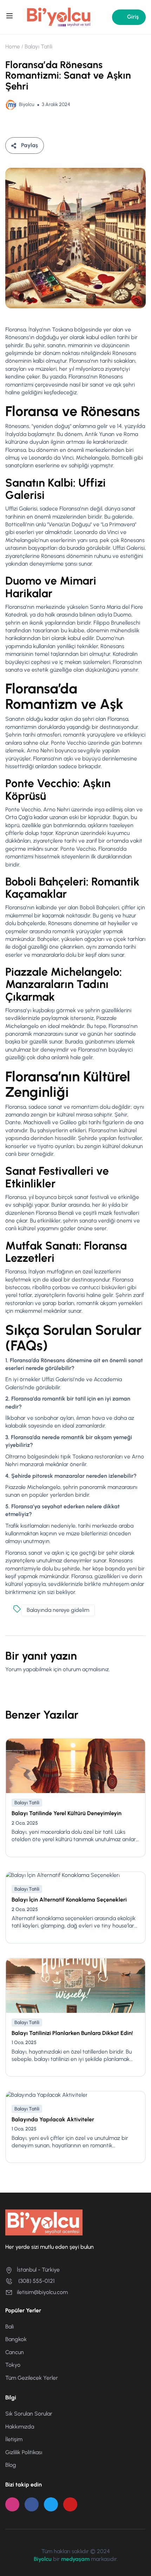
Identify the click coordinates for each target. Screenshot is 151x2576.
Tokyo (13, 2365)
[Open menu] (10, 17)
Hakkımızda (20, 2427)
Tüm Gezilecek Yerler (32, 2378)
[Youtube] (70, 2504)
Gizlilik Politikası (24, 2452)
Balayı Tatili (38, 47)
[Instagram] (12, 2504)
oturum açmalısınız (86, 1669)
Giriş (133, 17)
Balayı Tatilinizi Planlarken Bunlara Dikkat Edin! (72, 2033)
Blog (11, 2465)
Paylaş (29, 145)
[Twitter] (51, 2504)
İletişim (14, 2439)
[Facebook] (32, 2504)
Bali (9, 2327)
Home (13, 47)
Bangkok (16, 2339)
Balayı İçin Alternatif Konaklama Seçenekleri (69, 1900)
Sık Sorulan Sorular (29, 2414)
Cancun (15, 2352)
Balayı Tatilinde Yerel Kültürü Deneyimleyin (67, 1813)
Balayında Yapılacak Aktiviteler (53, 2119)
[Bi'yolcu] (59, 17)
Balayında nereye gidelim (58, 1610)
